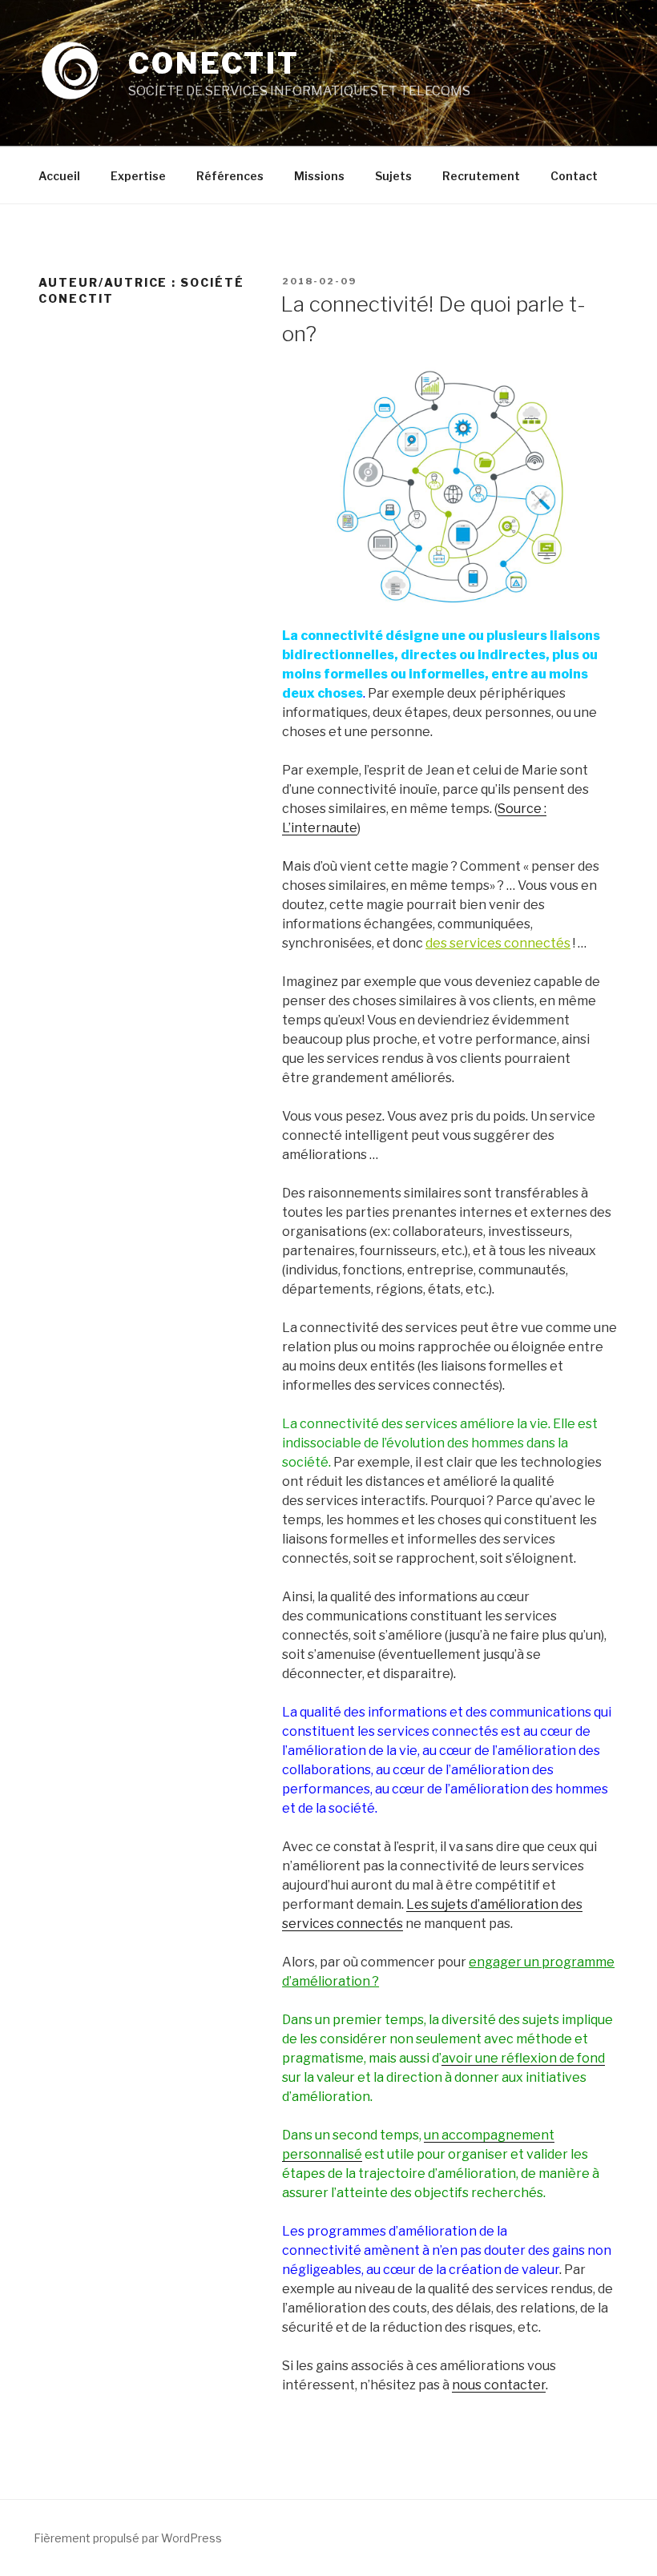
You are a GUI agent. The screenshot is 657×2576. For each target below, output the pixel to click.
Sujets (393, 176)
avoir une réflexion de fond (523, 2058)
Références (230, 176)
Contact (574, 176)
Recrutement (481, 176)
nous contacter (499, 2385)
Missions (319, 176)
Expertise (138, 176)
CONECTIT (214, 63)
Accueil (59, 176)
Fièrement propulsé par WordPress (128, 2538)
